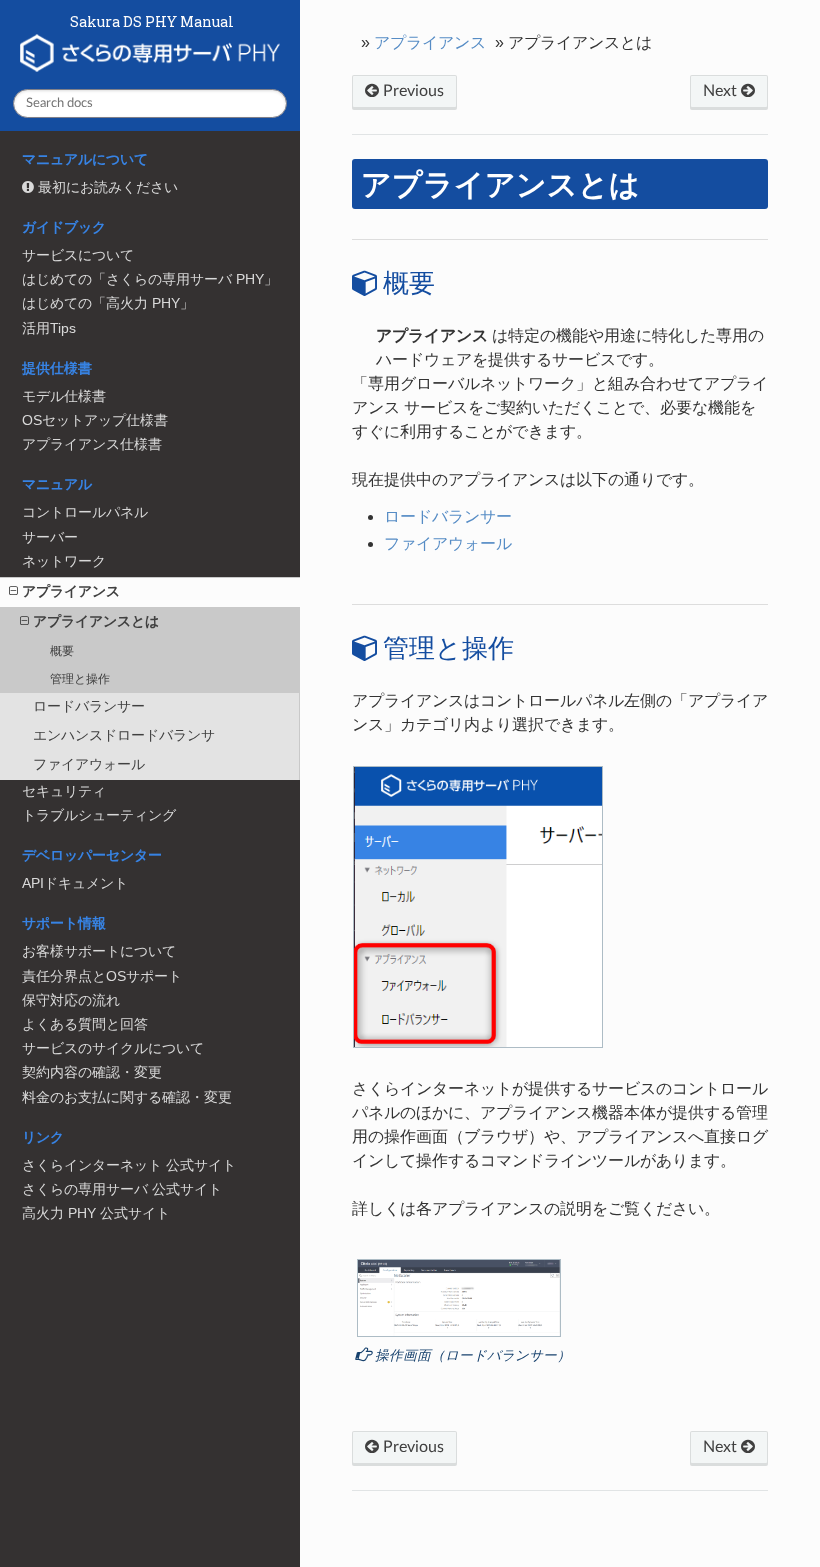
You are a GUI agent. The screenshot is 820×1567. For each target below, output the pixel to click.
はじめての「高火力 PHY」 (108, 303)
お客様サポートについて (99, 951)
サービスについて (78, 255)
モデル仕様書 (64, 396)
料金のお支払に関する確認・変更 (127, 1097)
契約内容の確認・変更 (92, 1072)
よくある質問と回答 (85, 1024)
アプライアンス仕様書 (92, 444)
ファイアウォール (89, 764)
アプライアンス (71, 591)
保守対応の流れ (71, 1000)
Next (722, 91)
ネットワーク (64, 561)
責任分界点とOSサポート (102, 976)
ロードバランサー (89, 706)
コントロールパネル (85, 512)
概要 (62, 651)
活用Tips (49, 328)
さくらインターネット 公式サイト (129, 1165)
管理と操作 (80, 679)
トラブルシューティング (99, 815)
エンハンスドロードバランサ (124, 735)
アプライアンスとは (96, 621)
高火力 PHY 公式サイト (96, 1213)
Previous (411, 91)
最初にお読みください (106, 187)
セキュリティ (64, 791)
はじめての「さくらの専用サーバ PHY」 (150, 279)
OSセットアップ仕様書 (95, 420)
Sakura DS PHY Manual (150, 23)
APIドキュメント (75, 883)
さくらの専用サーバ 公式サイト (122, 1189)
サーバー (50, 537)
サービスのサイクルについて (113, 1048)
